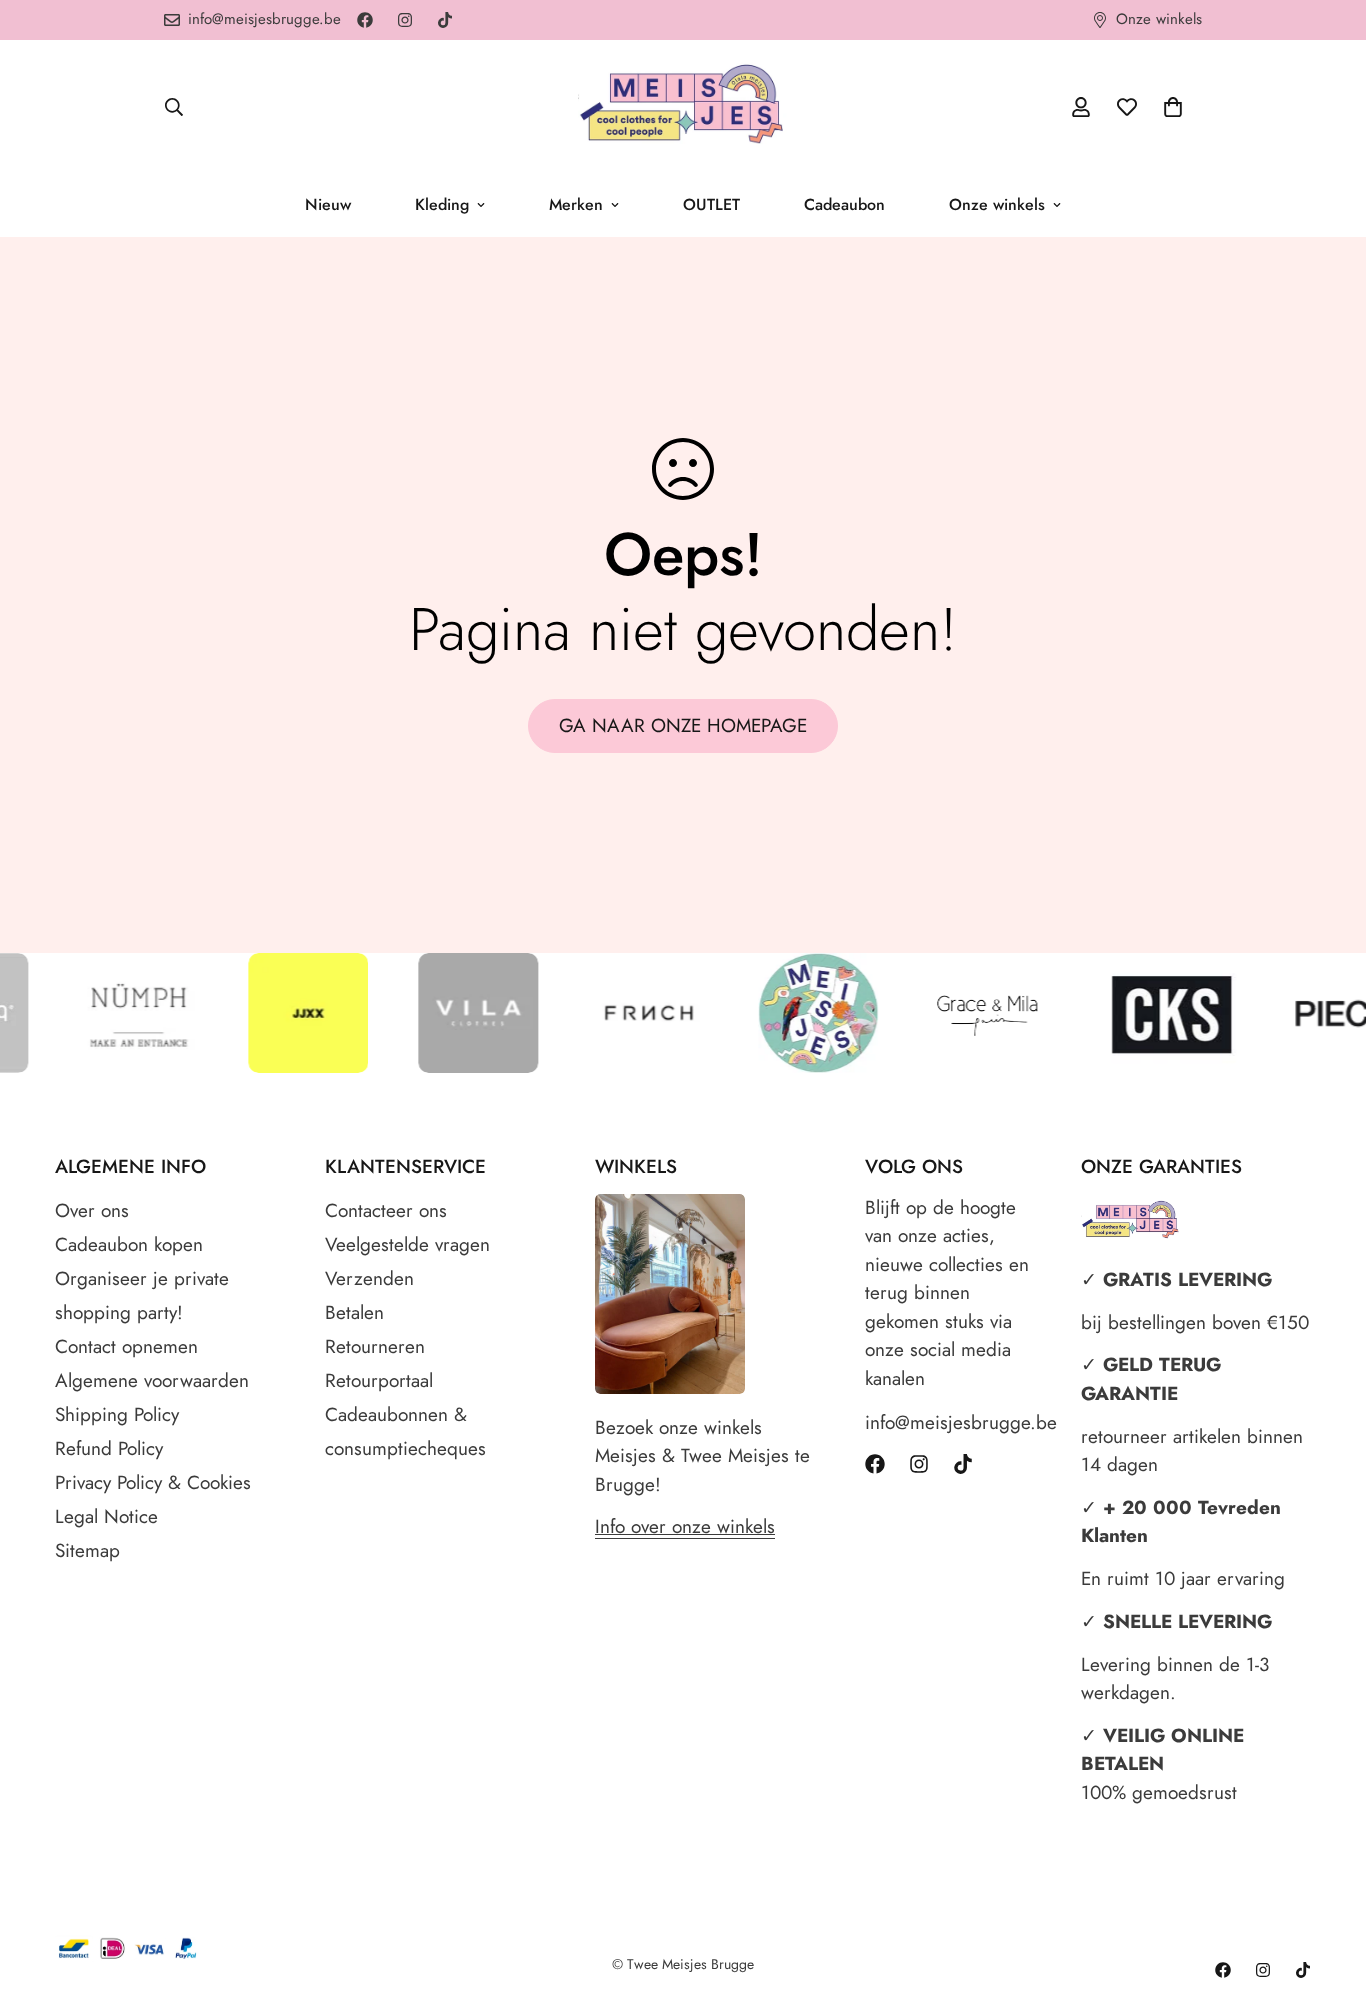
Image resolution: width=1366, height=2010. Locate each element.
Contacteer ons (386, 1210)
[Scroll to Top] (1327, 1901)
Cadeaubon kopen (129, 1244)
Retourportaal (379, 1380)
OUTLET (711, 204)
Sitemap (87, 1550)
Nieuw (328, 204)
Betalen (354, 1312)
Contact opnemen (126, 1346)
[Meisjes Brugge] (683, 106)
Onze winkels (997, 204)
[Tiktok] (445, 20)
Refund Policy (109, 1448)
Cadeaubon (844, 204)
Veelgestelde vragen (407, 1244)
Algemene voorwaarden (152, 1380)
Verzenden (369, 1278)
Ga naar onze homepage (683, 725)
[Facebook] (365, 20)
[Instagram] (405, 20)
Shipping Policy (117, 1414)
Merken (576, 204)
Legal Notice (106, 1516)
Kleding (442, 204)
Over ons (92, 1210)
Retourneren (375, 1346)
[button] (1173, 107)
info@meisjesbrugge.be (953, 1422)
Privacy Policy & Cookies (153, 1482)
